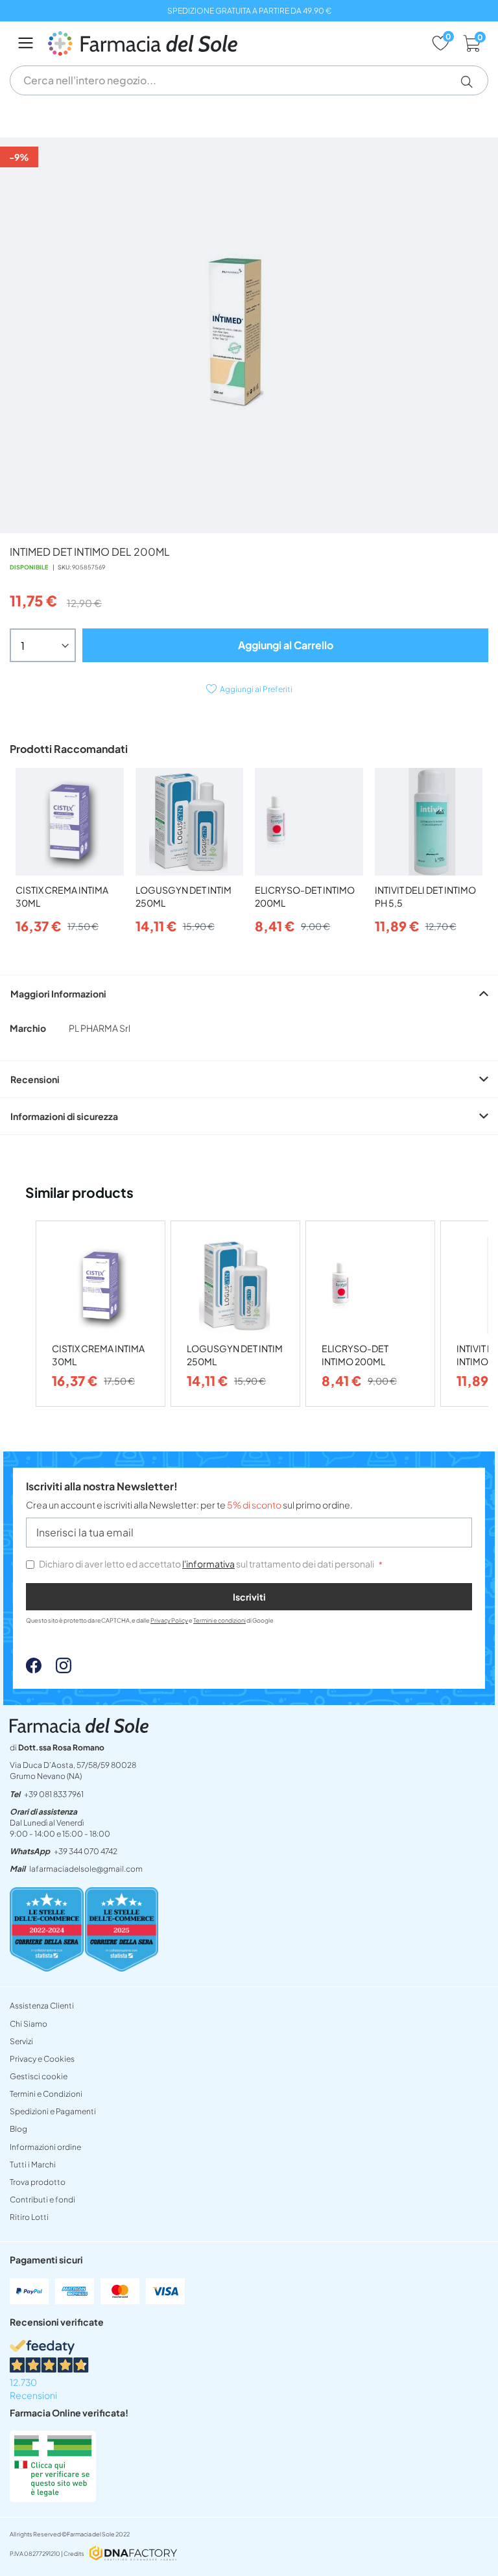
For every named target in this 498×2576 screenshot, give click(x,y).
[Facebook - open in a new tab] (34, 1669)
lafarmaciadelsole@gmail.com (86, 1869)
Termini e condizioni (219, 1620)
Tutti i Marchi (33, 2165)
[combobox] (249, 80)
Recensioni (35, 1079)
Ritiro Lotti (29, 2217)
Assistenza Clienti (42, 2006)
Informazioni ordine (45, 2147)
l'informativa (208, 1564)
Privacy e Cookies (42, 2059)
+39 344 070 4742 (86, 1851)
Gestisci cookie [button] (39, 2076)
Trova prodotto (38, 2182)
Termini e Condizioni (46, 2094)
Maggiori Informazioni (58, 994)
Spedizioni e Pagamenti (53, 2111)
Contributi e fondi (42, 2200)
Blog (18, 2129)
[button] (472, 82)
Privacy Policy (169, 1620)
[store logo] (233, 43)
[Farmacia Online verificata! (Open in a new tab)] (53, 2498)
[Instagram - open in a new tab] (57, 1669)
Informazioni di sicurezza (64, 1116)
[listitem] (101, 1314)
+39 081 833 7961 (54, 1794)
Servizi (21, 2041)
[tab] (249, 993)
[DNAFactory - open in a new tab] (133, 2554)
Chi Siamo (29, 2024)
